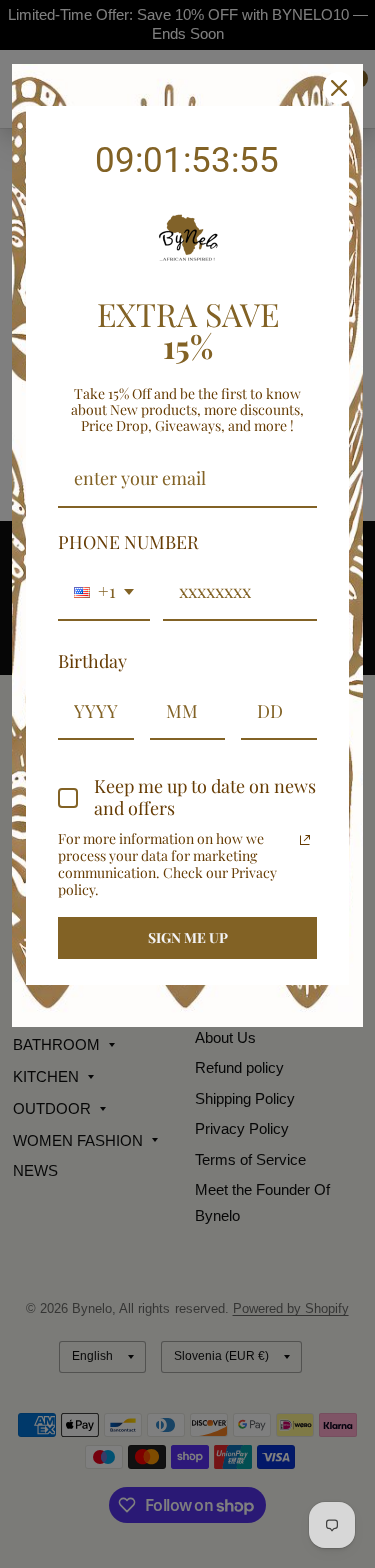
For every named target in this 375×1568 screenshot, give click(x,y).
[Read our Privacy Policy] (305, 840)
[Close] (339, 88)
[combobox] (104, 593)
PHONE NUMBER (128, 542)
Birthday (92, 661)
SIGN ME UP (188, 937)
